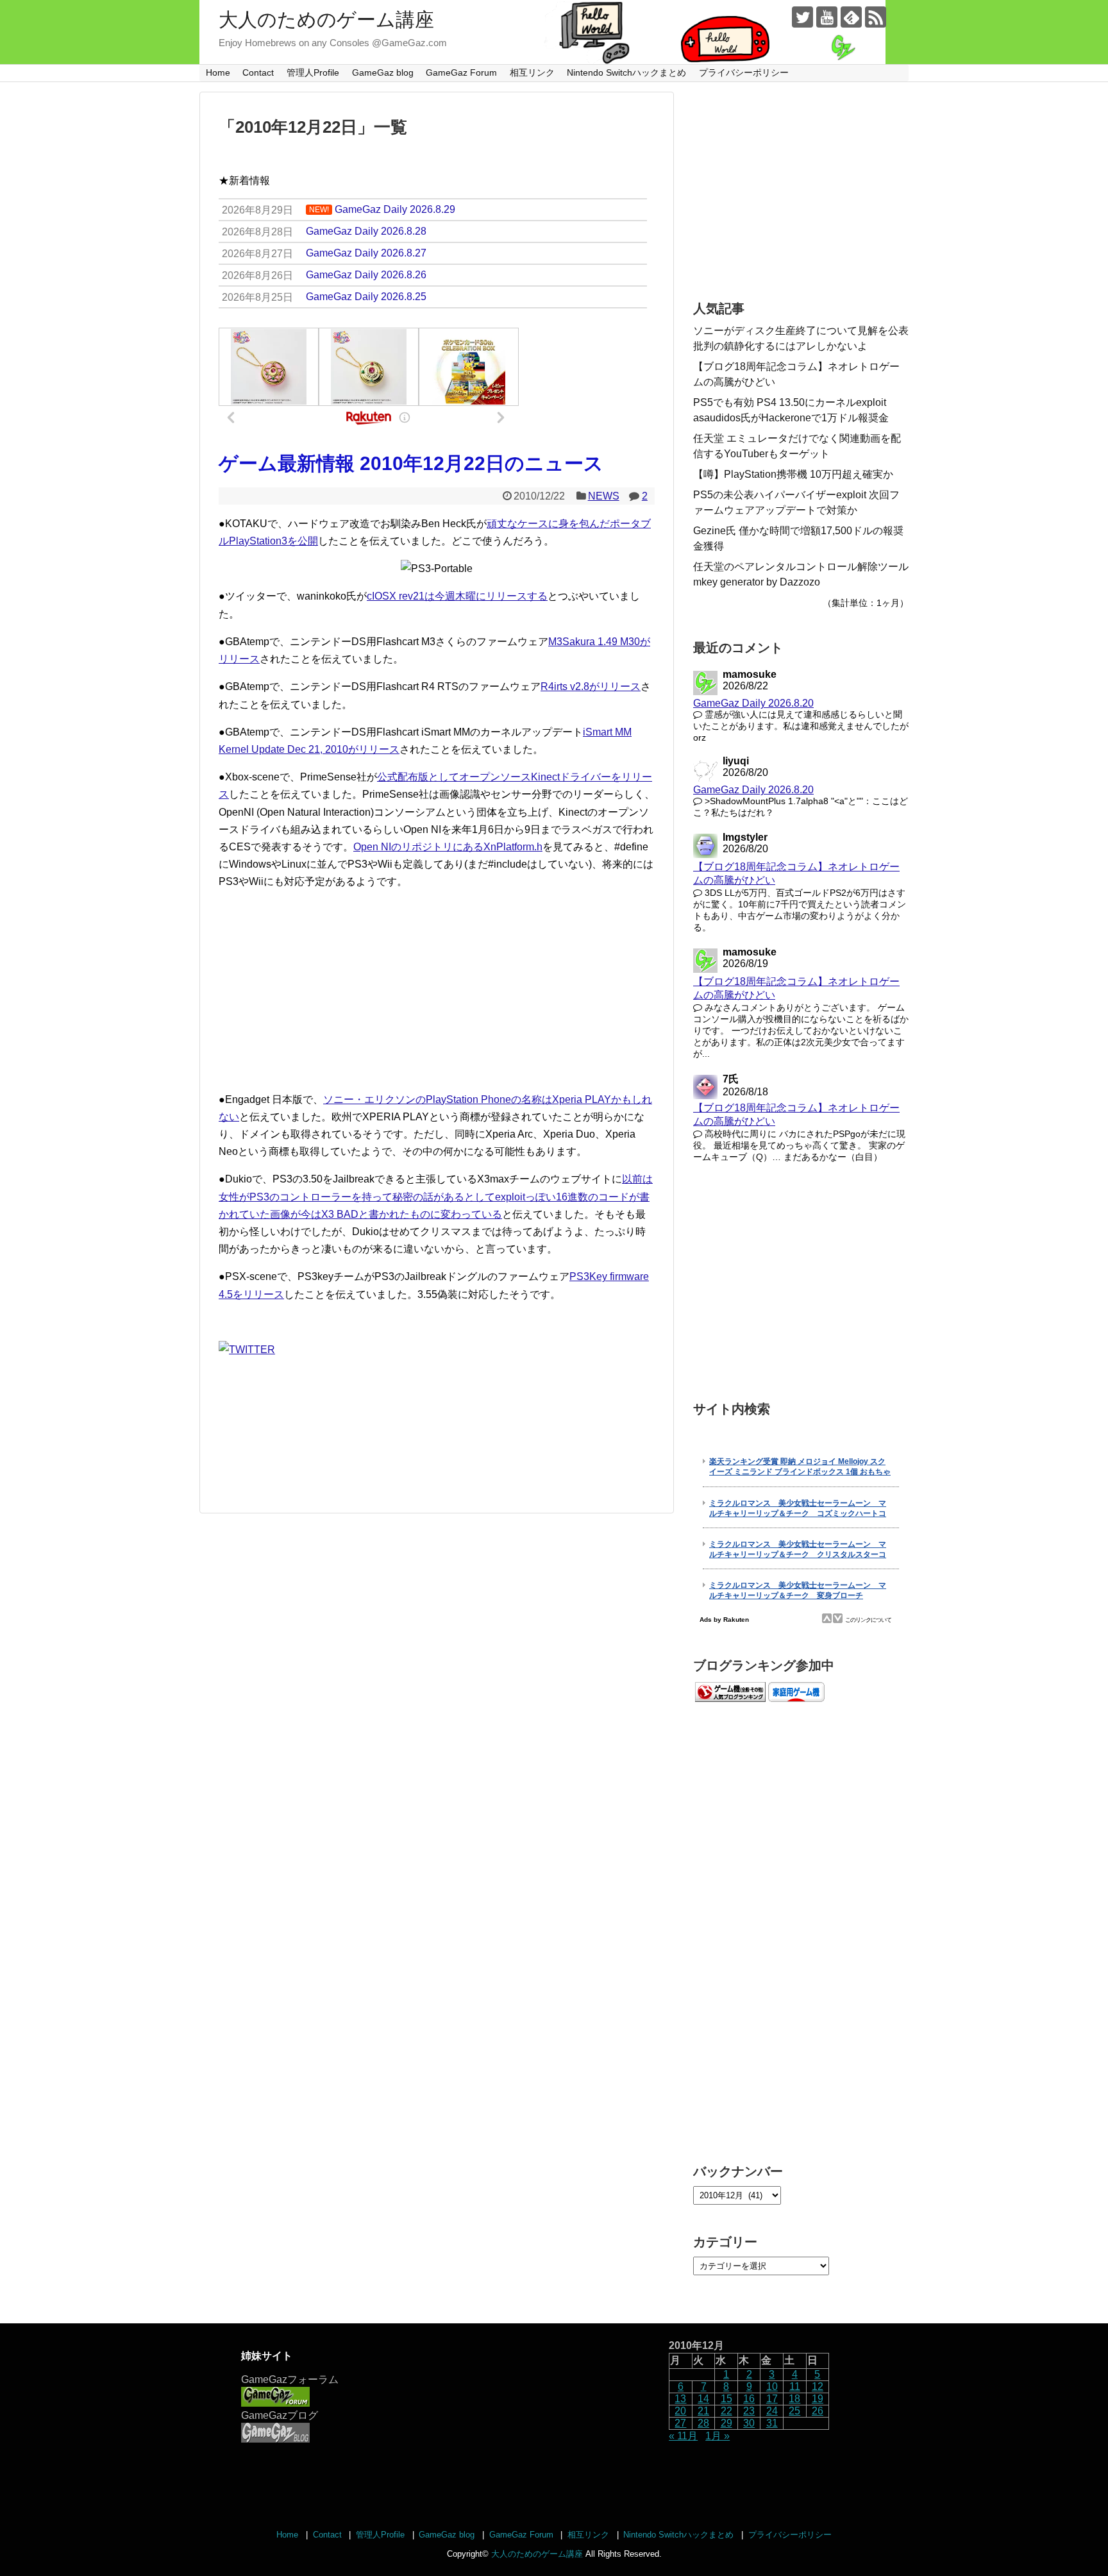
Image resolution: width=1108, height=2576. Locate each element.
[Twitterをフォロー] (802, 17)
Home (218, 72)
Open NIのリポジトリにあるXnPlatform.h (448, 847)
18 (794, 2399)
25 (794, 2411)
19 (818, 2399)
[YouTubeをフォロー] (827, 17)
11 (795, 2387)
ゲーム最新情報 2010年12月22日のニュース (411, 463)
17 (772, 2399)
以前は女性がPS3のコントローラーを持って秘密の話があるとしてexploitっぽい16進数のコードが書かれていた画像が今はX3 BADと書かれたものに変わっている (436, 1196)
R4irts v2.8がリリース (591, 686)
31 (772, 2423)
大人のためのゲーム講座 (326, 20)
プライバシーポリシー (744, 72)
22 (726, 2411)
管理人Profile (313, 72)
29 (726, 2423)
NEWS (604, 496)
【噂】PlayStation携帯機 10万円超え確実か (793, 474)
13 (680, 2399)
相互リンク (532, 72)
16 (749, 2399)
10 (772, 2387)
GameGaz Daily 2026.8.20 (753, 703)
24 (772, 2411)
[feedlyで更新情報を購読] (851, 17)
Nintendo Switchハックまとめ (626, 72)
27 (680, 2423)
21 (703, 2411)
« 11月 (683, 2436)
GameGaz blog (383, 72)
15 (726, 2399)
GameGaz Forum (461, 72)
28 (703, 2423)
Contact (258, 72)
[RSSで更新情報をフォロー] (876, 17)
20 (680, 2411)
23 (749, 2411)
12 (818, 2387)
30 (749, 2423)
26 (818, 2411)
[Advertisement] (437, 991)
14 (703, 2399)
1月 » (718, 2436)
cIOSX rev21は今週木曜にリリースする (457, 596)
